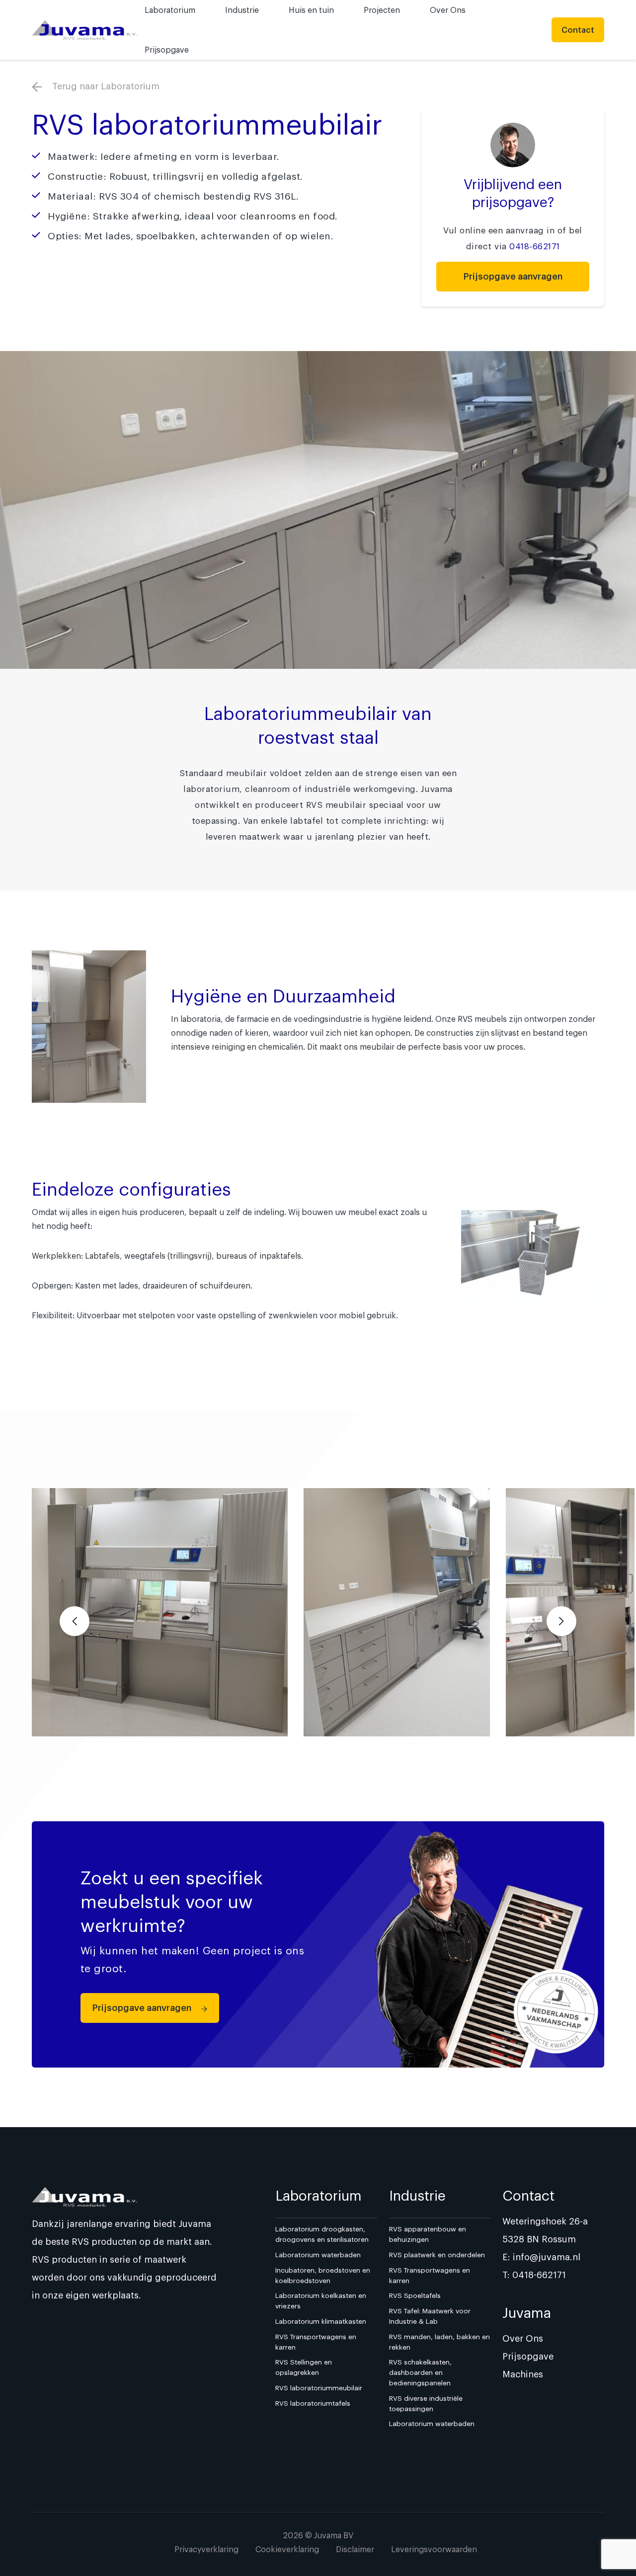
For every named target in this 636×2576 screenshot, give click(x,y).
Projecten (382, 10)
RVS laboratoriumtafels (313, 2403)
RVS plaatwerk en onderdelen (437, 2255)
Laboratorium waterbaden (318, 2255)
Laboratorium (170, 10)
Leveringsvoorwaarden (434, 2549)
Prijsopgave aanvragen (513, 276)
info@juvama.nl (547, 2257)
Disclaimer (355, 2549)
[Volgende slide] (561, 1621)
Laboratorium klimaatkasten (321, 2321)
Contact (578, 30)
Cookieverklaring (287, 2549)
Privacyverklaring (206, 2549)
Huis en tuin (311, 10)
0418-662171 (535, 246)
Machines (523, 2374)
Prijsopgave (167, 50)
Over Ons (448, 10)
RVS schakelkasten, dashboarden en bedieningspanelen (420, 2372)
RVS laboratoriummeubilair (319, 2388)
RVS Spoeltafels (415, 2295)
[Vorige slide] (75, 1621)
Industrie (242, 10)
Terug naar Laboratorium (105, 86)
